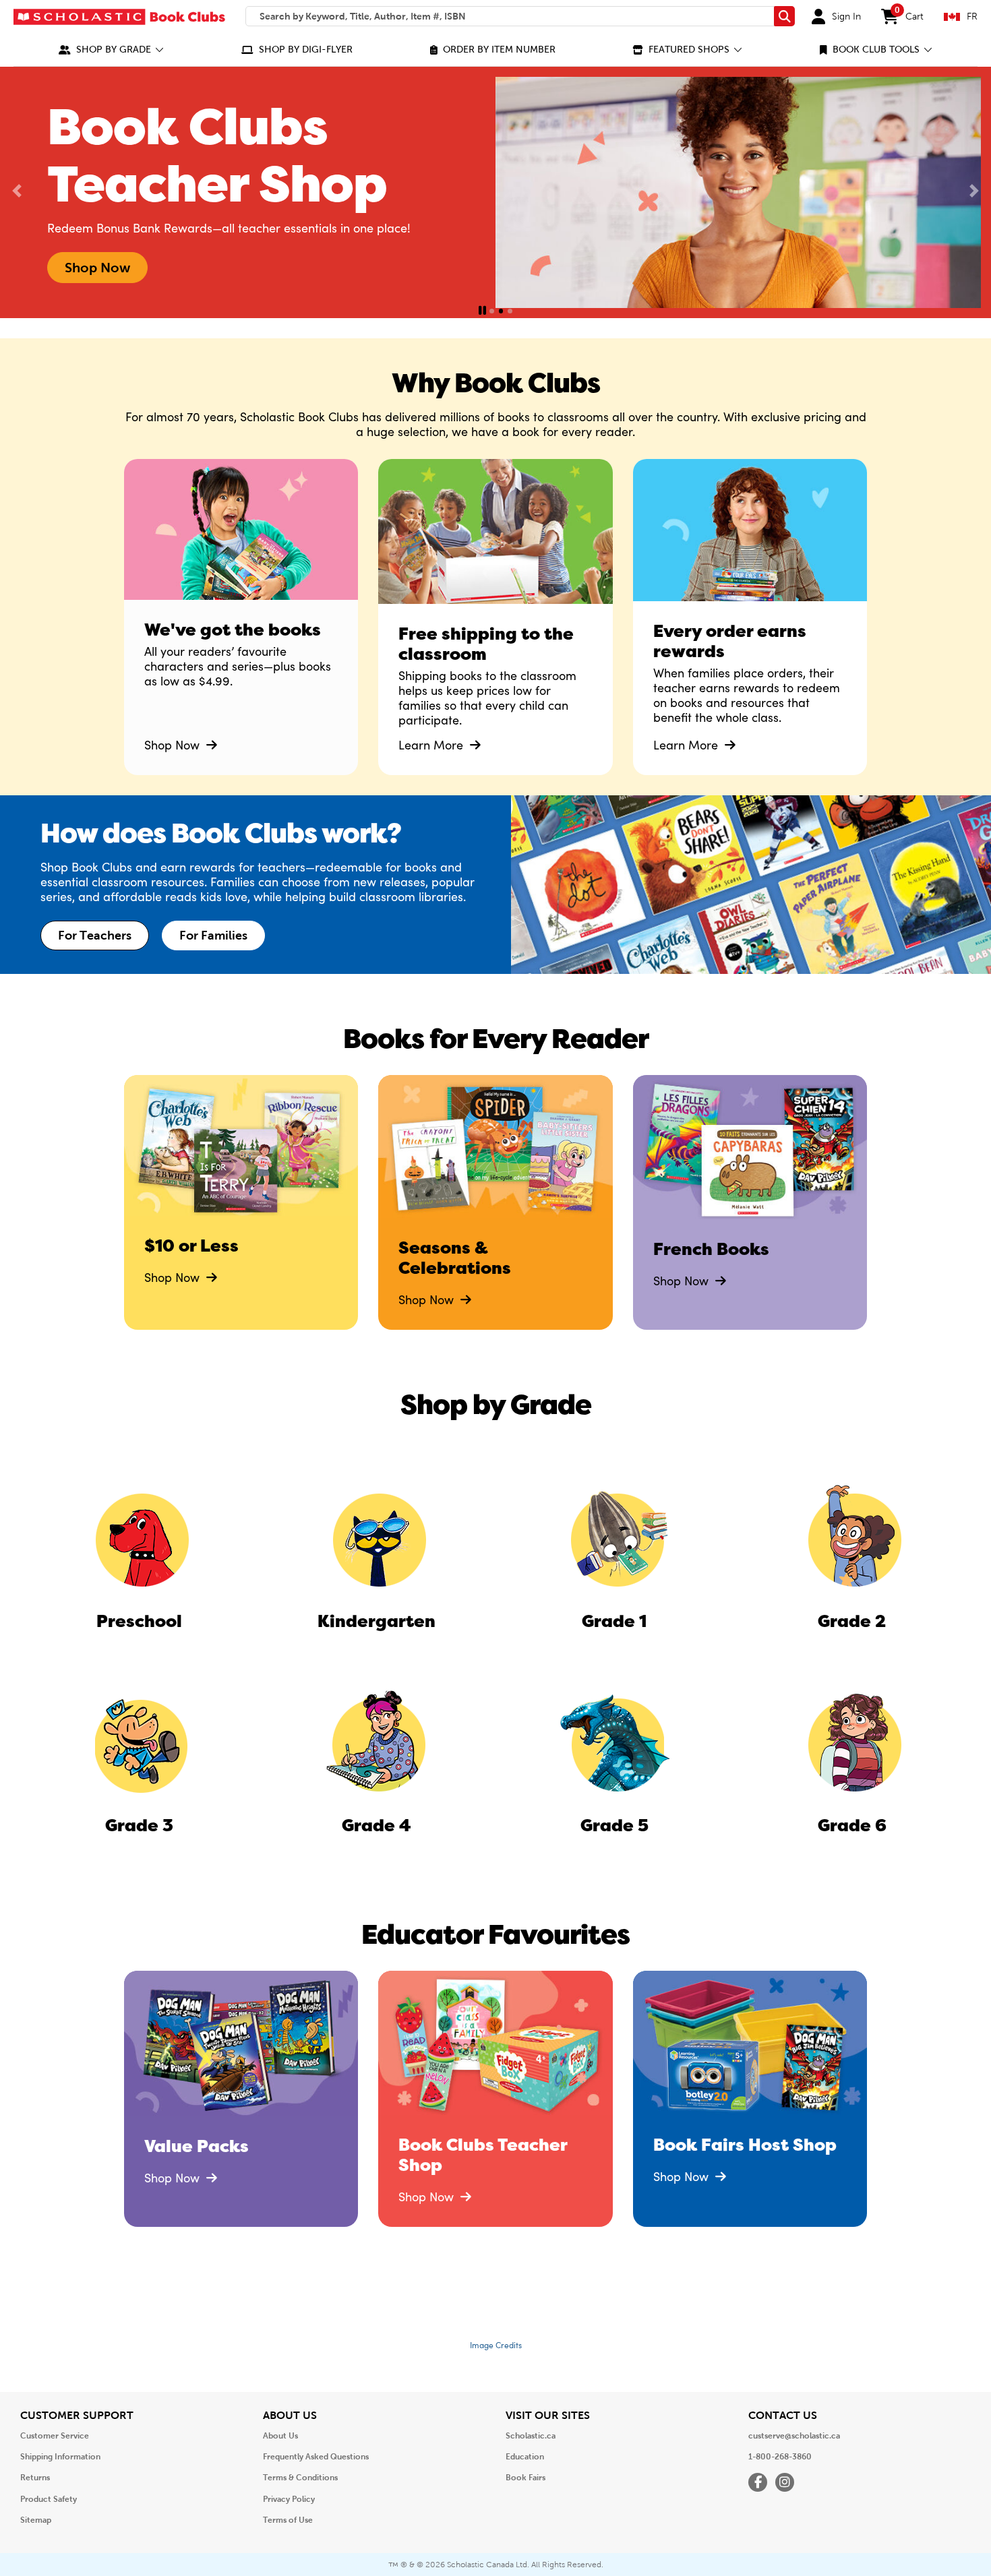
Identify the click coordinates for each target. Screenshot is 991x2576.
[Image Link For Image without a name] (495, 542)
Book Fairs (525, 2478)
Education (525, 2457)
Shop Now (174, 745)
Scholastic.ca (531, 2436)
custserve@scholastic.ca (794, 2436)
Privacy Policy (289, 2499)
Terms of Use (288, 2520)
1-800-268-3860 (780, 2457)
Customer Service (55, 2436)
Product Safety (49, 2499)
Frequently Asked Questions (316, 2457)
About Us (280, 2436)
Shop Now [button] (97, 268)
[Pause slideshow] (482, 311)
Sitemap (36, 2520)
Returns (35, 2478)
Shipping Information (60, 2457)
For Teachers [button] (95, 936)
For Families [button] (213, 936)
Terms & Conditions (300, 2478)
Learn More (432, 745)
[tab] (492, 311)
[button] (111, 50)
